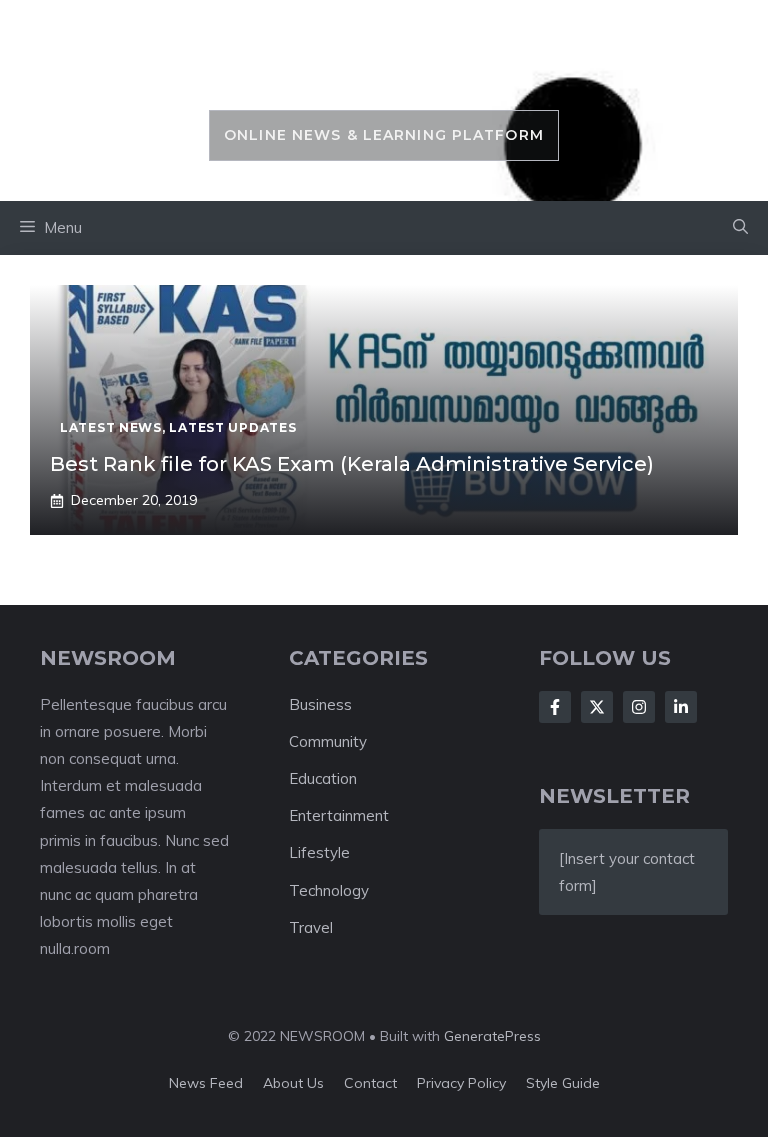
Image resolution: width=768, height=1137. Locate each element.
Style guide (563, 1083)
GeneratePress (492, 1036)
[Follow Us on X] (597, 707)
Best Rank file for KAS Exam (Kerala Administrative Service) (352, 464)
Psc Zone (383, 65)
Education (323, 778)
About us (293, 1083)
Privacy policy (461, 1083)
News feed (206, 1083)
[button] (740, 228)
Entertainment (339, 815)
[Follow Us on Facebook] (555, 707)
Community (328, 741)
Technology (329, 890)
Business (320, 704)
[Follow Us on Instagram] (639, 707)
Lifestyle (319, 852)
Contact (370, 1083)
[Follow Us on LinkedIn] (681, 707)
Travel (311, 927)
